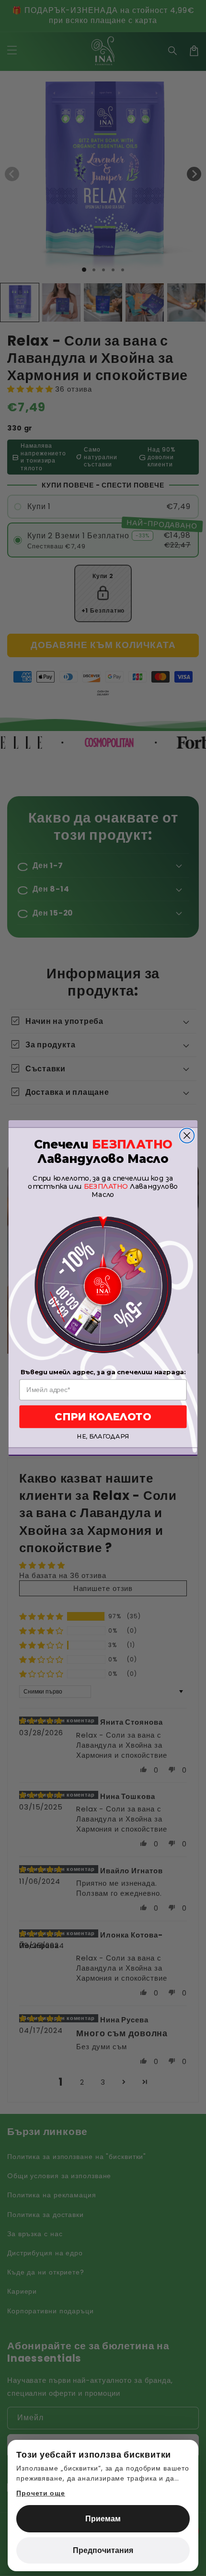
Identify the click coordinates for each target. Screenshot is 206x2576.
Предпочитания (103, 2550)
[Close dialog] (187, 1135)
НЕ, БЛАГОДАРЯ (103, 1437)
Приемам (103, 2519)
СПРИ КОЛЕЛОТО (103, 1417)
